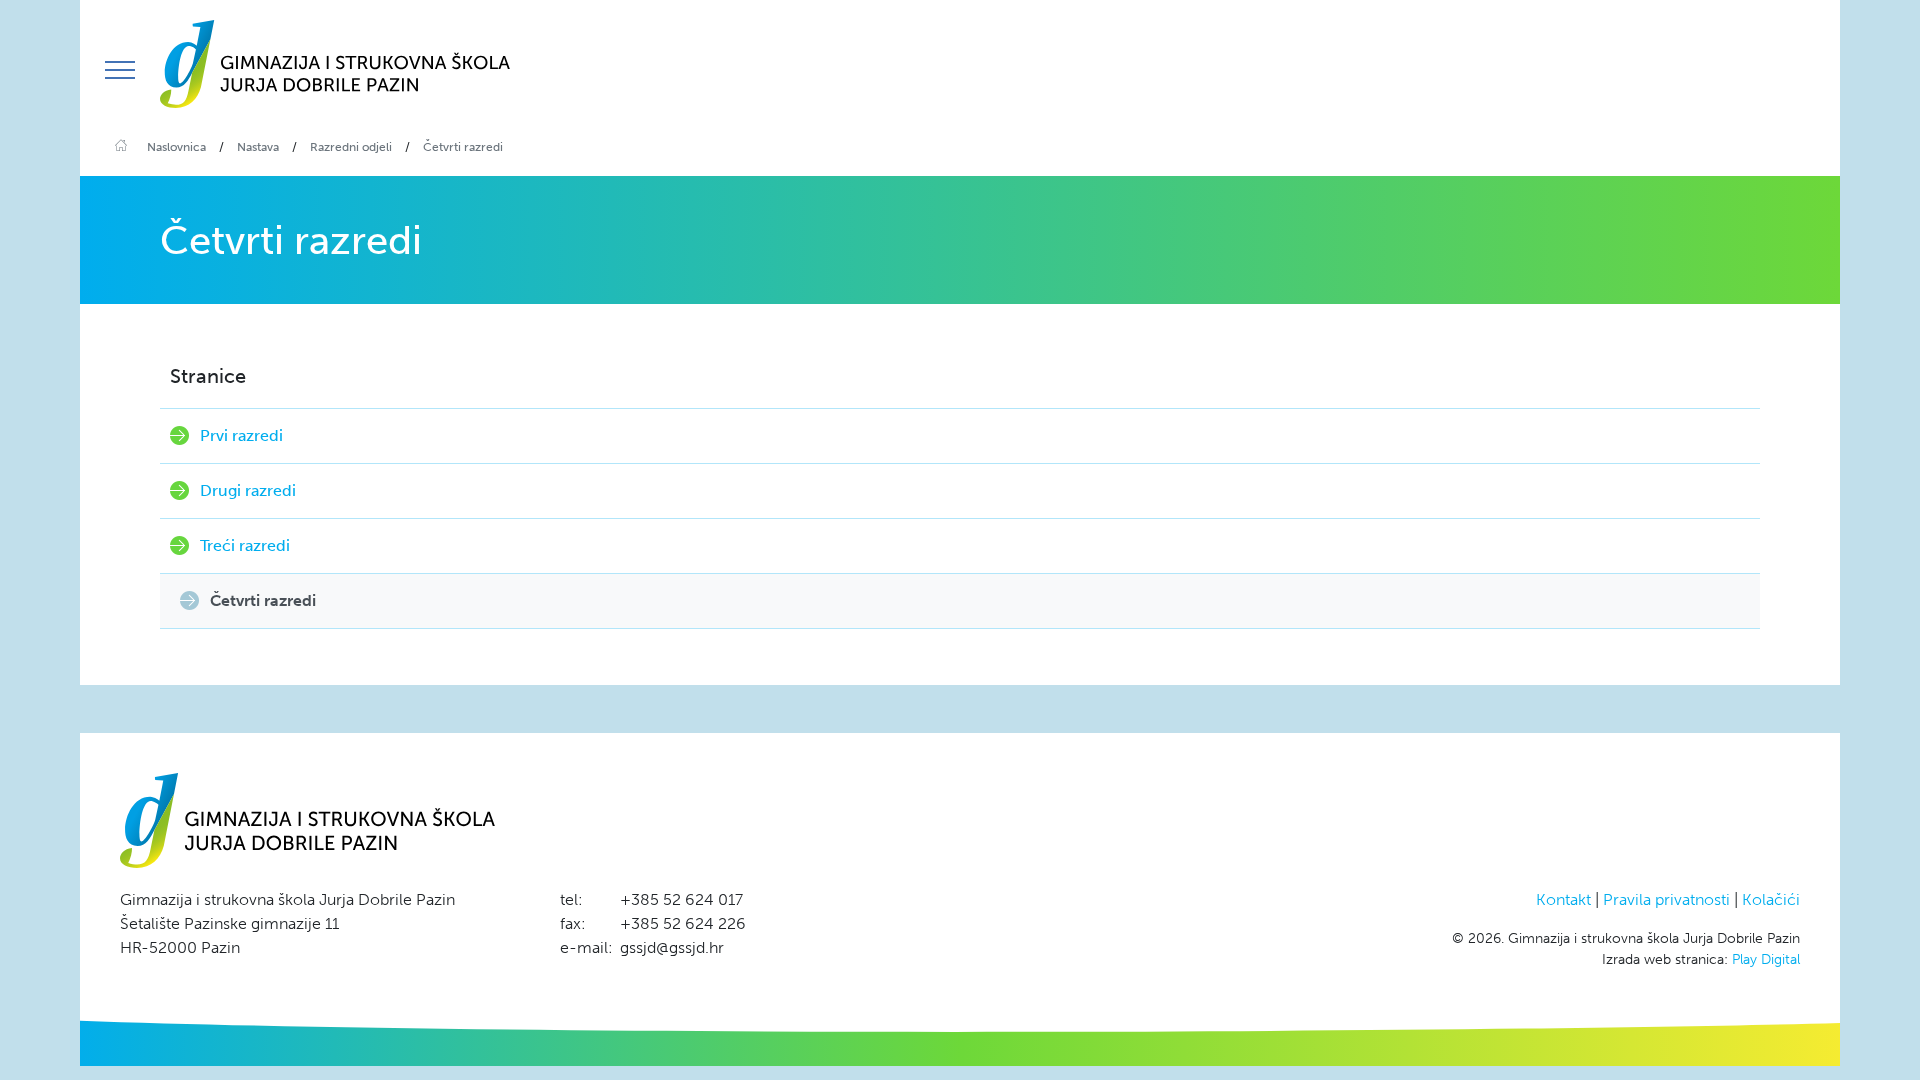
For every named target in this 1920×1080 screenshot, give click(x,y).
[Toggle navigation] (120, 70)
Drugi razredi (248, 490)
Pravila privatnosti (1666, 899)
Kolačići (1771, 899)
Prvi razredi (241, 435)
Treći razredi (245, 545)
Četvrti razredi (263, 600)
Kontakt (1563, 899)
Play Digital (1766, 959)
